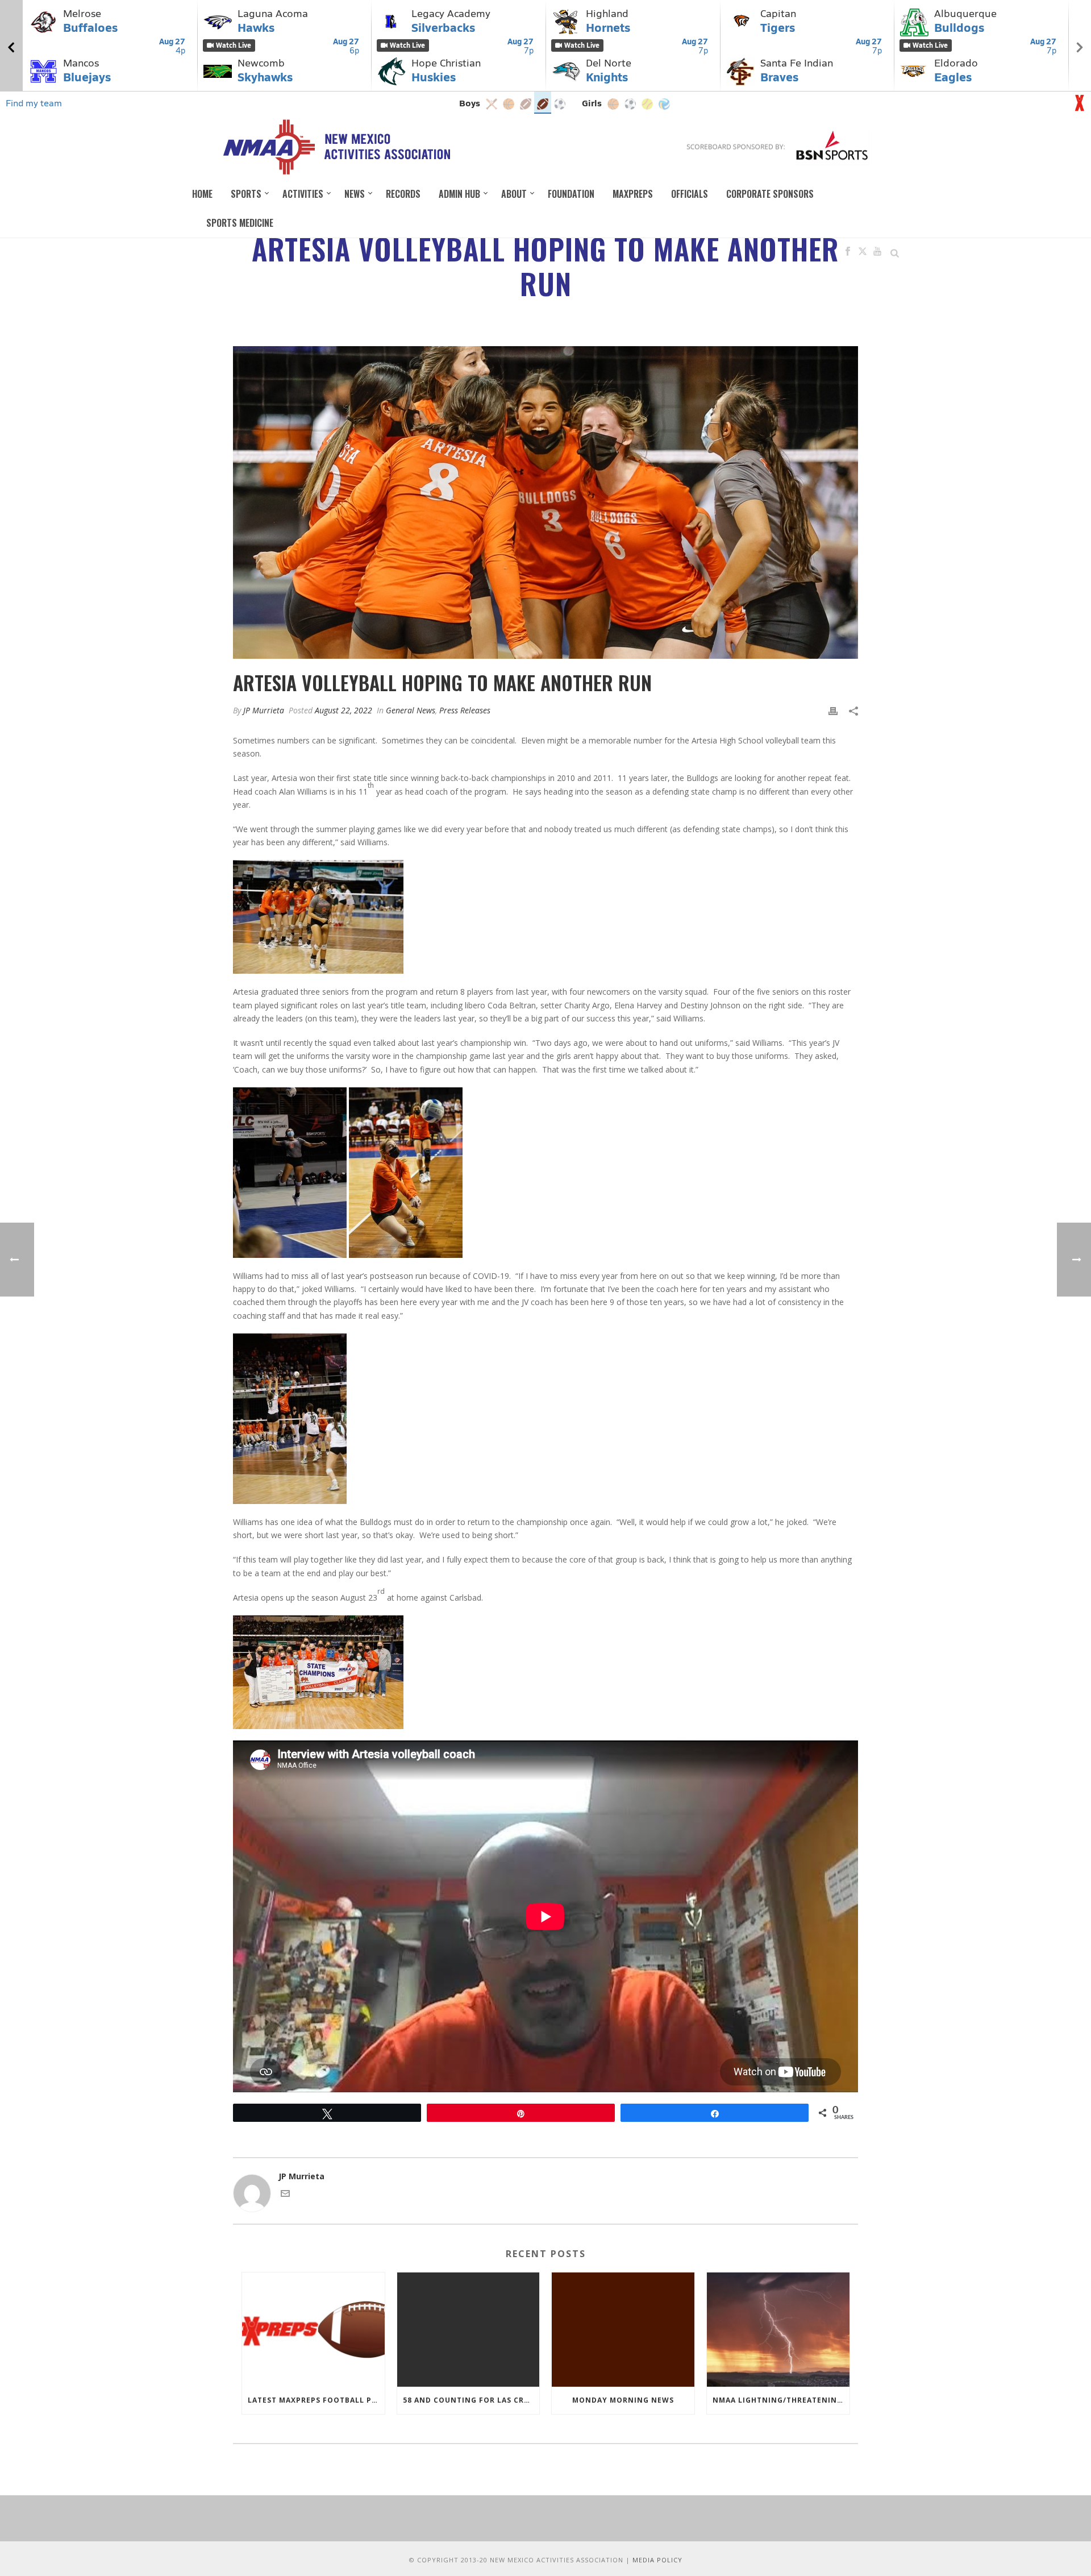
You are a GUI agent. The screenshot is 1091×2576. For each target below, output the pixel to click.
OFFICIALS (690, 194)
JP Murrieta (264, 710)
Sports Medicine (240, 223)
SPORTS (246, 194)
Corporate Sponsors (770, 194)
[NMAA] (336, 147)
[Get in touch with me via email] (285, 2195)
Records (403, 194)
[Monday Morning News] (623, 2330)
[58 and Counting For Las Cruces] (469, 2330)
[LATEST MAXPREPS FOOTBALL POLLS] (313, 2330)
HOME (202, 194)
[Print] (833, 710)
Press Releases (465, 710)
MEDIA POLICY (657, 2560)
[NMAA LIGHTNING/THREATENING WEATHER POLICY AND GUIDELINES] (778, 2330)
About (514, 194)
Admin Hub (459, 194)
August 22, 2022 (343, 710)
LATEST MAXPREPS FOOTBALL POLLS (316, 2400)
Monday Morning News (623, 2400)
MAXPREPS (633, 194)
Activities (303, 194)
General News (411, 710)
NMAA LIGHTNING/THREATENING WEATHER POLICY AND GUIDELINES (781, 2400)
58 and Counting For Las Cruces (471, 2400)
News (355, 194)
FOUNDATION (571, 194)
